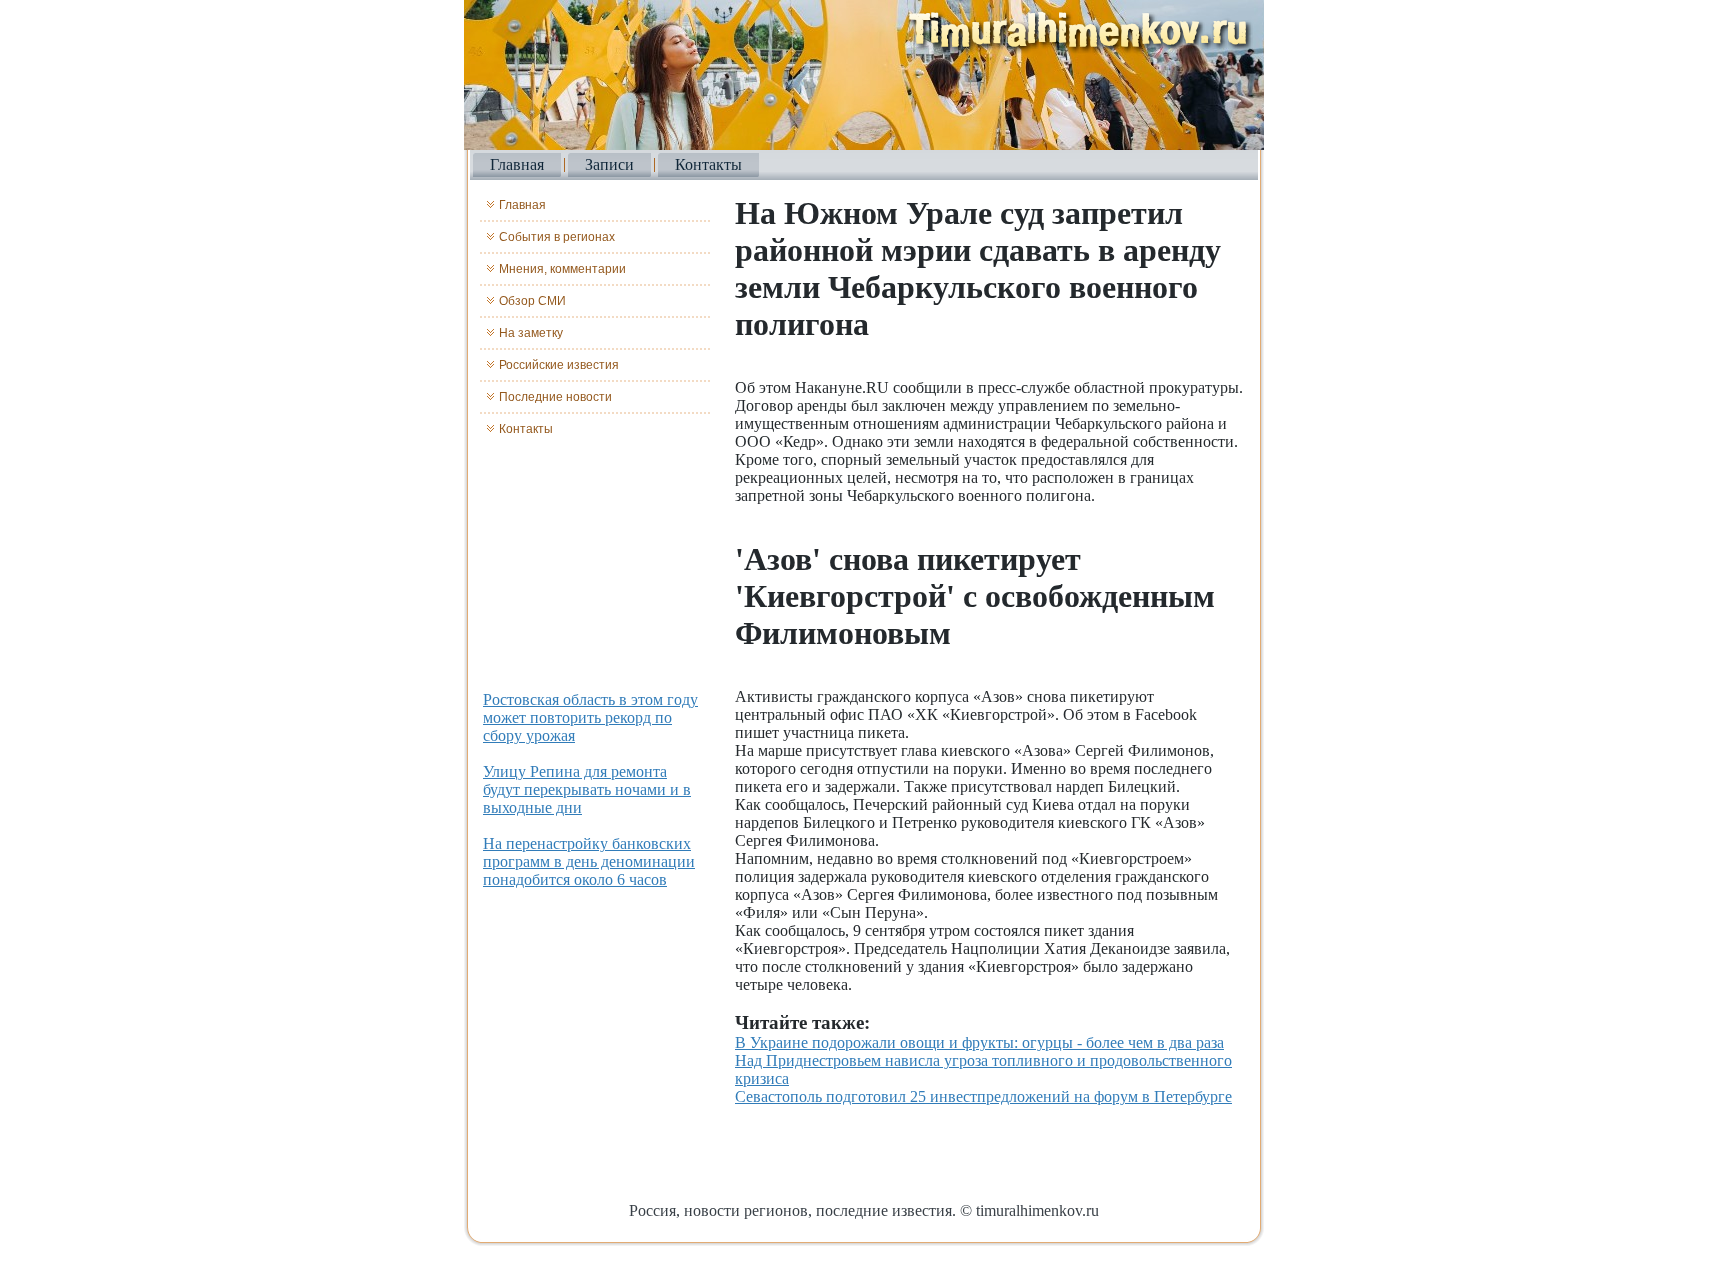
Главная (517, 164)
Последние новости (555, 397)
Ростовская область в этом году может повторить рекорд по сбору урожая (590, 717)
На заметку (531, 333)
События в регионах (557, 237)
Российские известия (559, 365)
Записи (609, 164)
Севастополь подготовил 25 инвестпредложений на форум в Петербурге (983, 1096)
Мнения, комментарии (562, 269)
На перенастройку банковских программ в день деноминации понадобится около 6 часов (589, 861)
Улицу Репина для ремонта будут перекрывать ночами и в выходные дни (587, 789)
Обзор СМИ (532, 301)
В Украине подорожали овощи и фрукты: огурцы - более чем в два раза (979, 1042)
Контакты (708, 164)
